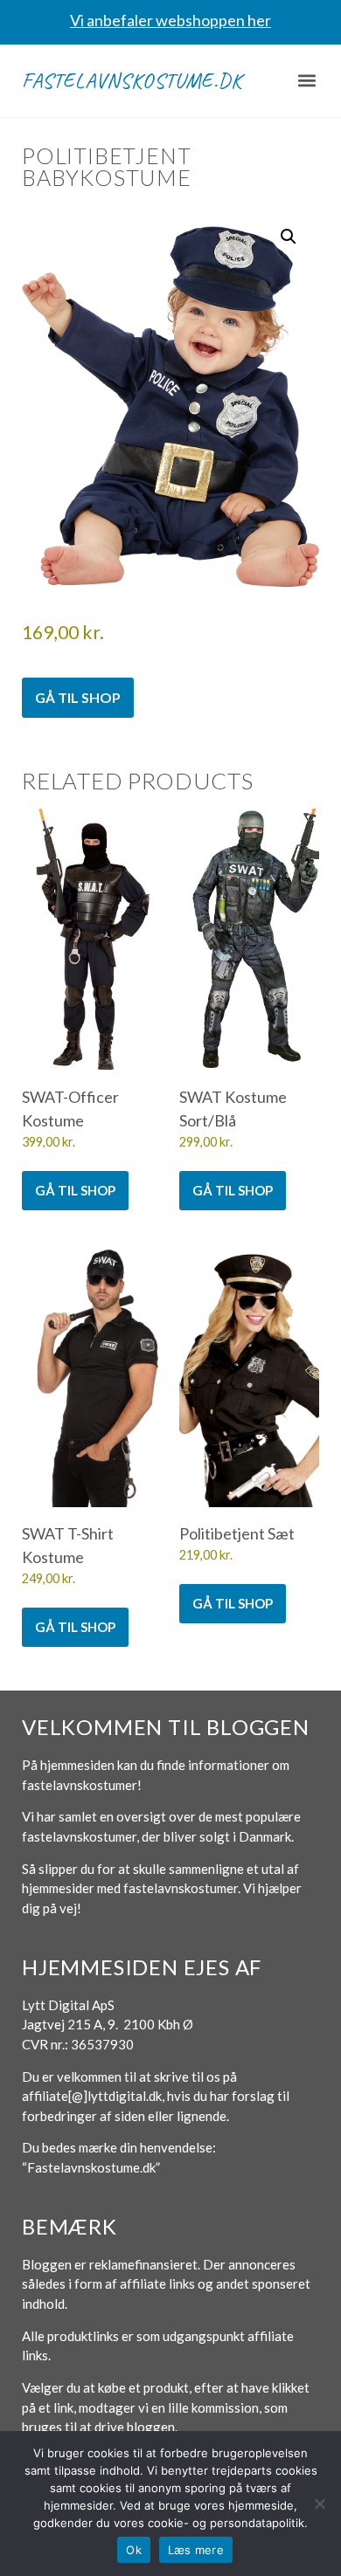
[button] (307, 81)
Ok (134, 2550)
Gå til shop (78, 697)
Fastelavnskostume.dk (132, 80)
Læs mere (196, 2550)
